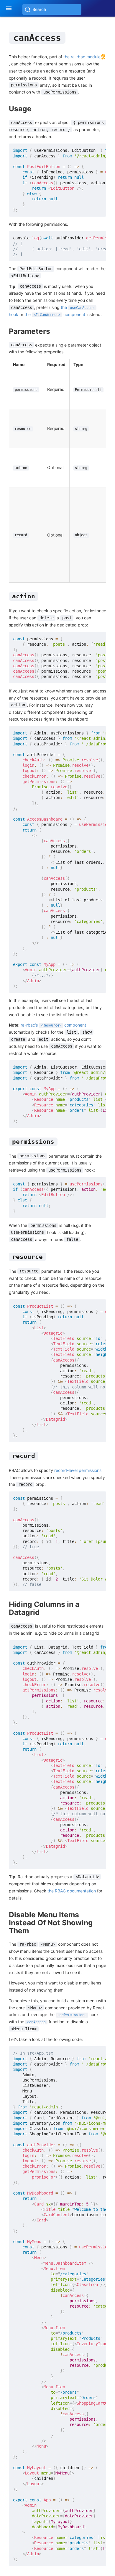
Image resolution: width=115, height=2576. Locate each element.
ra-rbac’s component (53, 1025)
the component (55, 314)
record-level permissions (78, 1470)
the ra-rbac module (82, 57)
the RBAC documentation (72, 1891)
